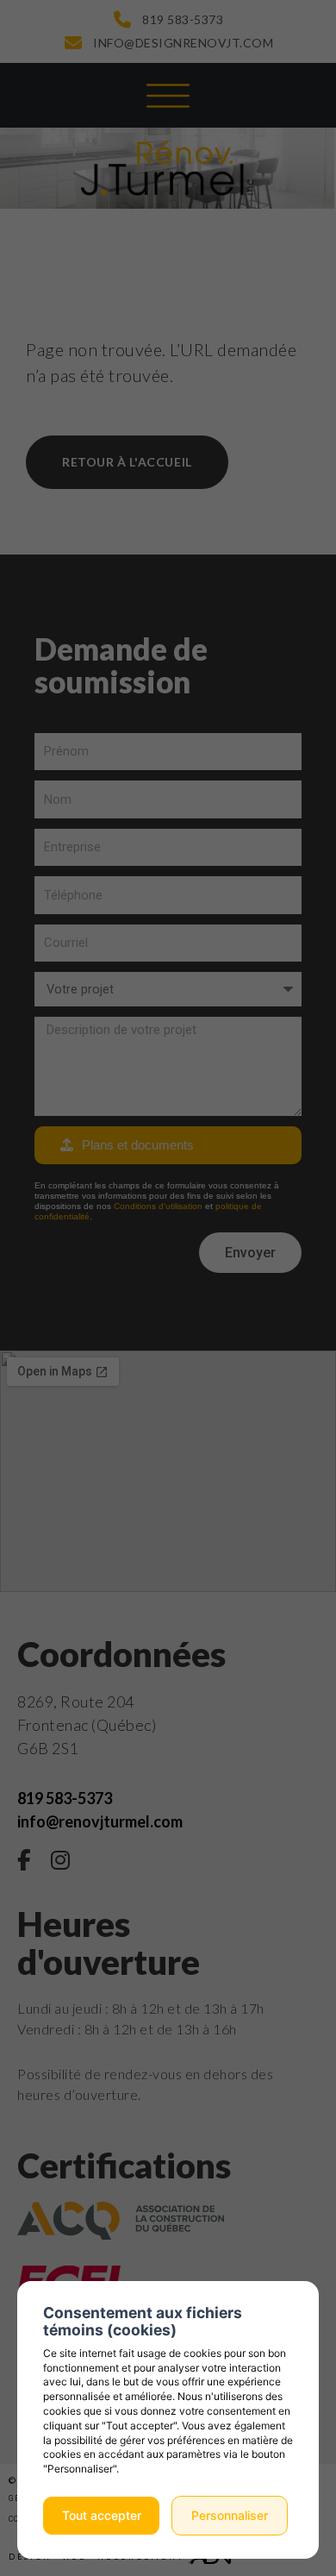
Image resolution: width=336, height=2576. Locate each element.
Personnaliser (230, 2515)
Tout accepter (102, 2515)
